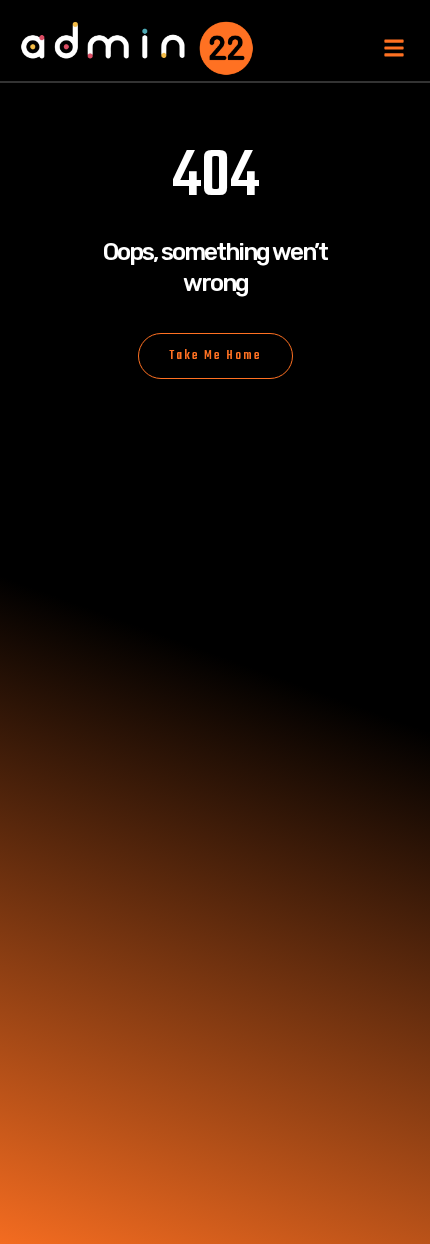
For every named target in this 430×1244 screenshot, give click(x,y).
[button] (393, 48)
